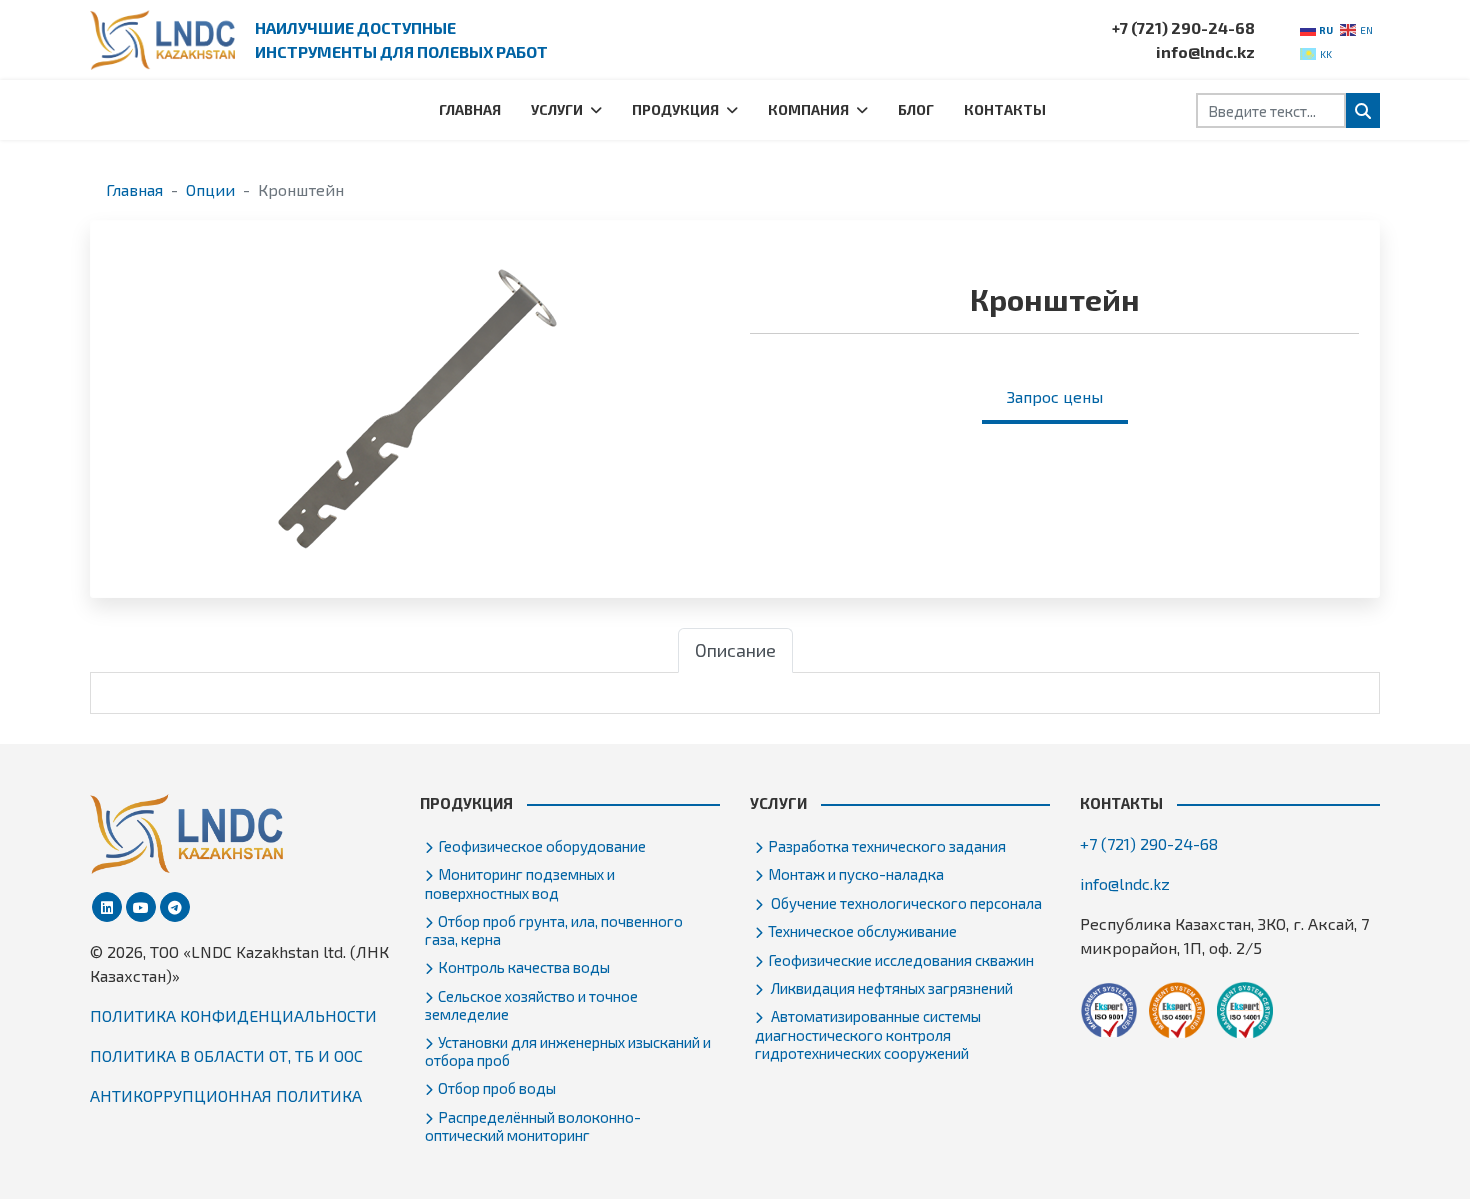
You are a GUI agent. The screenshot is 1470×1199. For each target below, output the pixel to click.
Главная (470, 109)
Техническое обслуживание (862, 931)
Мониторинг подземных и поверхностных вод (520, 883)
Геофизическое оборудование (542, 846)
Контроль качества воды (524, 967)
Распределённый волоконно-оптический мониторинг (533, 1126)
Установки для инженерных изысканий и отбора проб (568, 1051)
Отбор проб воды (497, 1088)
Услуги (557, 109)
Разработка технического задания (887, 846)
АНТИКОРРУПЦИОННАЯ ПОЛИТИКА (226, 1095)
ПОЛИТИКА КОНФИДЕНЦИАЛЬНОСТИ (233, 1015)
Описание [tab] (735, 650)
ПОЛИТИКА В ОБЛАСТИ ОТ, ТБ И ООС (226, 1055)
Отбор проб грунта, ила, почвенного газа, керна (554, 930)
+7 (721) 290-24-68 (1183, 27)
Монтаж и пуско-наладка (856, 874)
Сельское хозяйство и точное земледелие (531, 1005)
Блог (916, 109)
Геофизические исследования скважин (901, 960)
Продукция (675, 109)
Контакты (1005, 109)
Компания (808, 109)
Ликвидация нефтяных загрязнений (890, 988)
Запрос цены (1055, 396)
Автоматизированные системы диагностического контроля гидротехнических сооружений (868, 1034)
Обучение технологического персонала (905, 903)
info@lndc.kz (1205, 51)
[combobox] (1271, 110)
